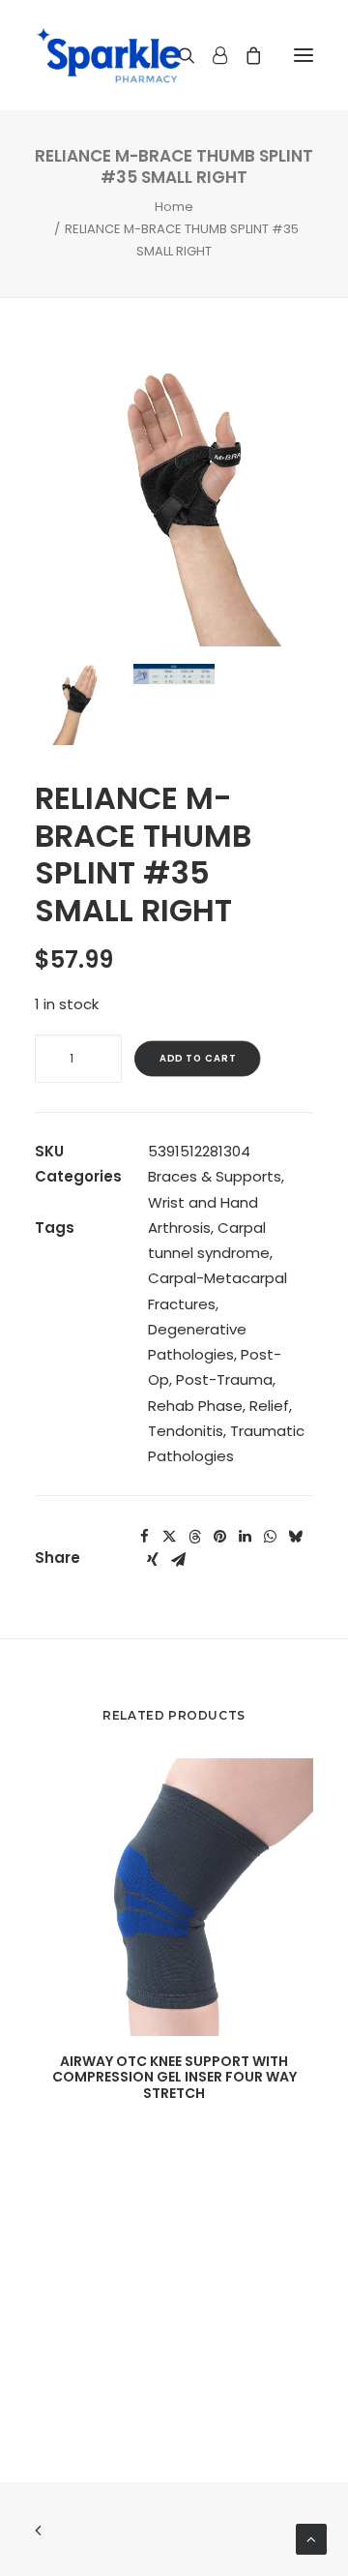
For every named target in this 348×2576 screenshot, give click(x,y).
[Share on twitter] (169, 1537)
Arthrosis (179, 1228)
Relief (269, 1406)
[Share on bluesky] (295, 1537)
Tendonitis (186, 1431)
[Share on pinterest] (219, 1537)
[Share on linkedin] (245, 1537)
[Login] (211, 55)
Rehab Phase (195, 1406)
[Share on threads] (194, 1537)
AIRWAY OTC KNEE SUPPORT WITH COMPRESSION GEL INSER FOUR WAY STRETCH (174, 2078)
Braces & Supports (215, 1176)
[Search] (178, 55)
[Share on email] (178, 1560)
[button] (304, 55)
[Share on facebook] (144, 1537)
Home (174, 207)
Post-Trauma (224, 1379)
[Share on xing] (153, 1560)
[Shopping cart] (245, 55)
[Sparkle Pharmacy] (109, 55)
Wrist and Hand (203, 1202)
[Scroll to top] (311, 2538)
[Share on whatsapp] (270, 1537)
